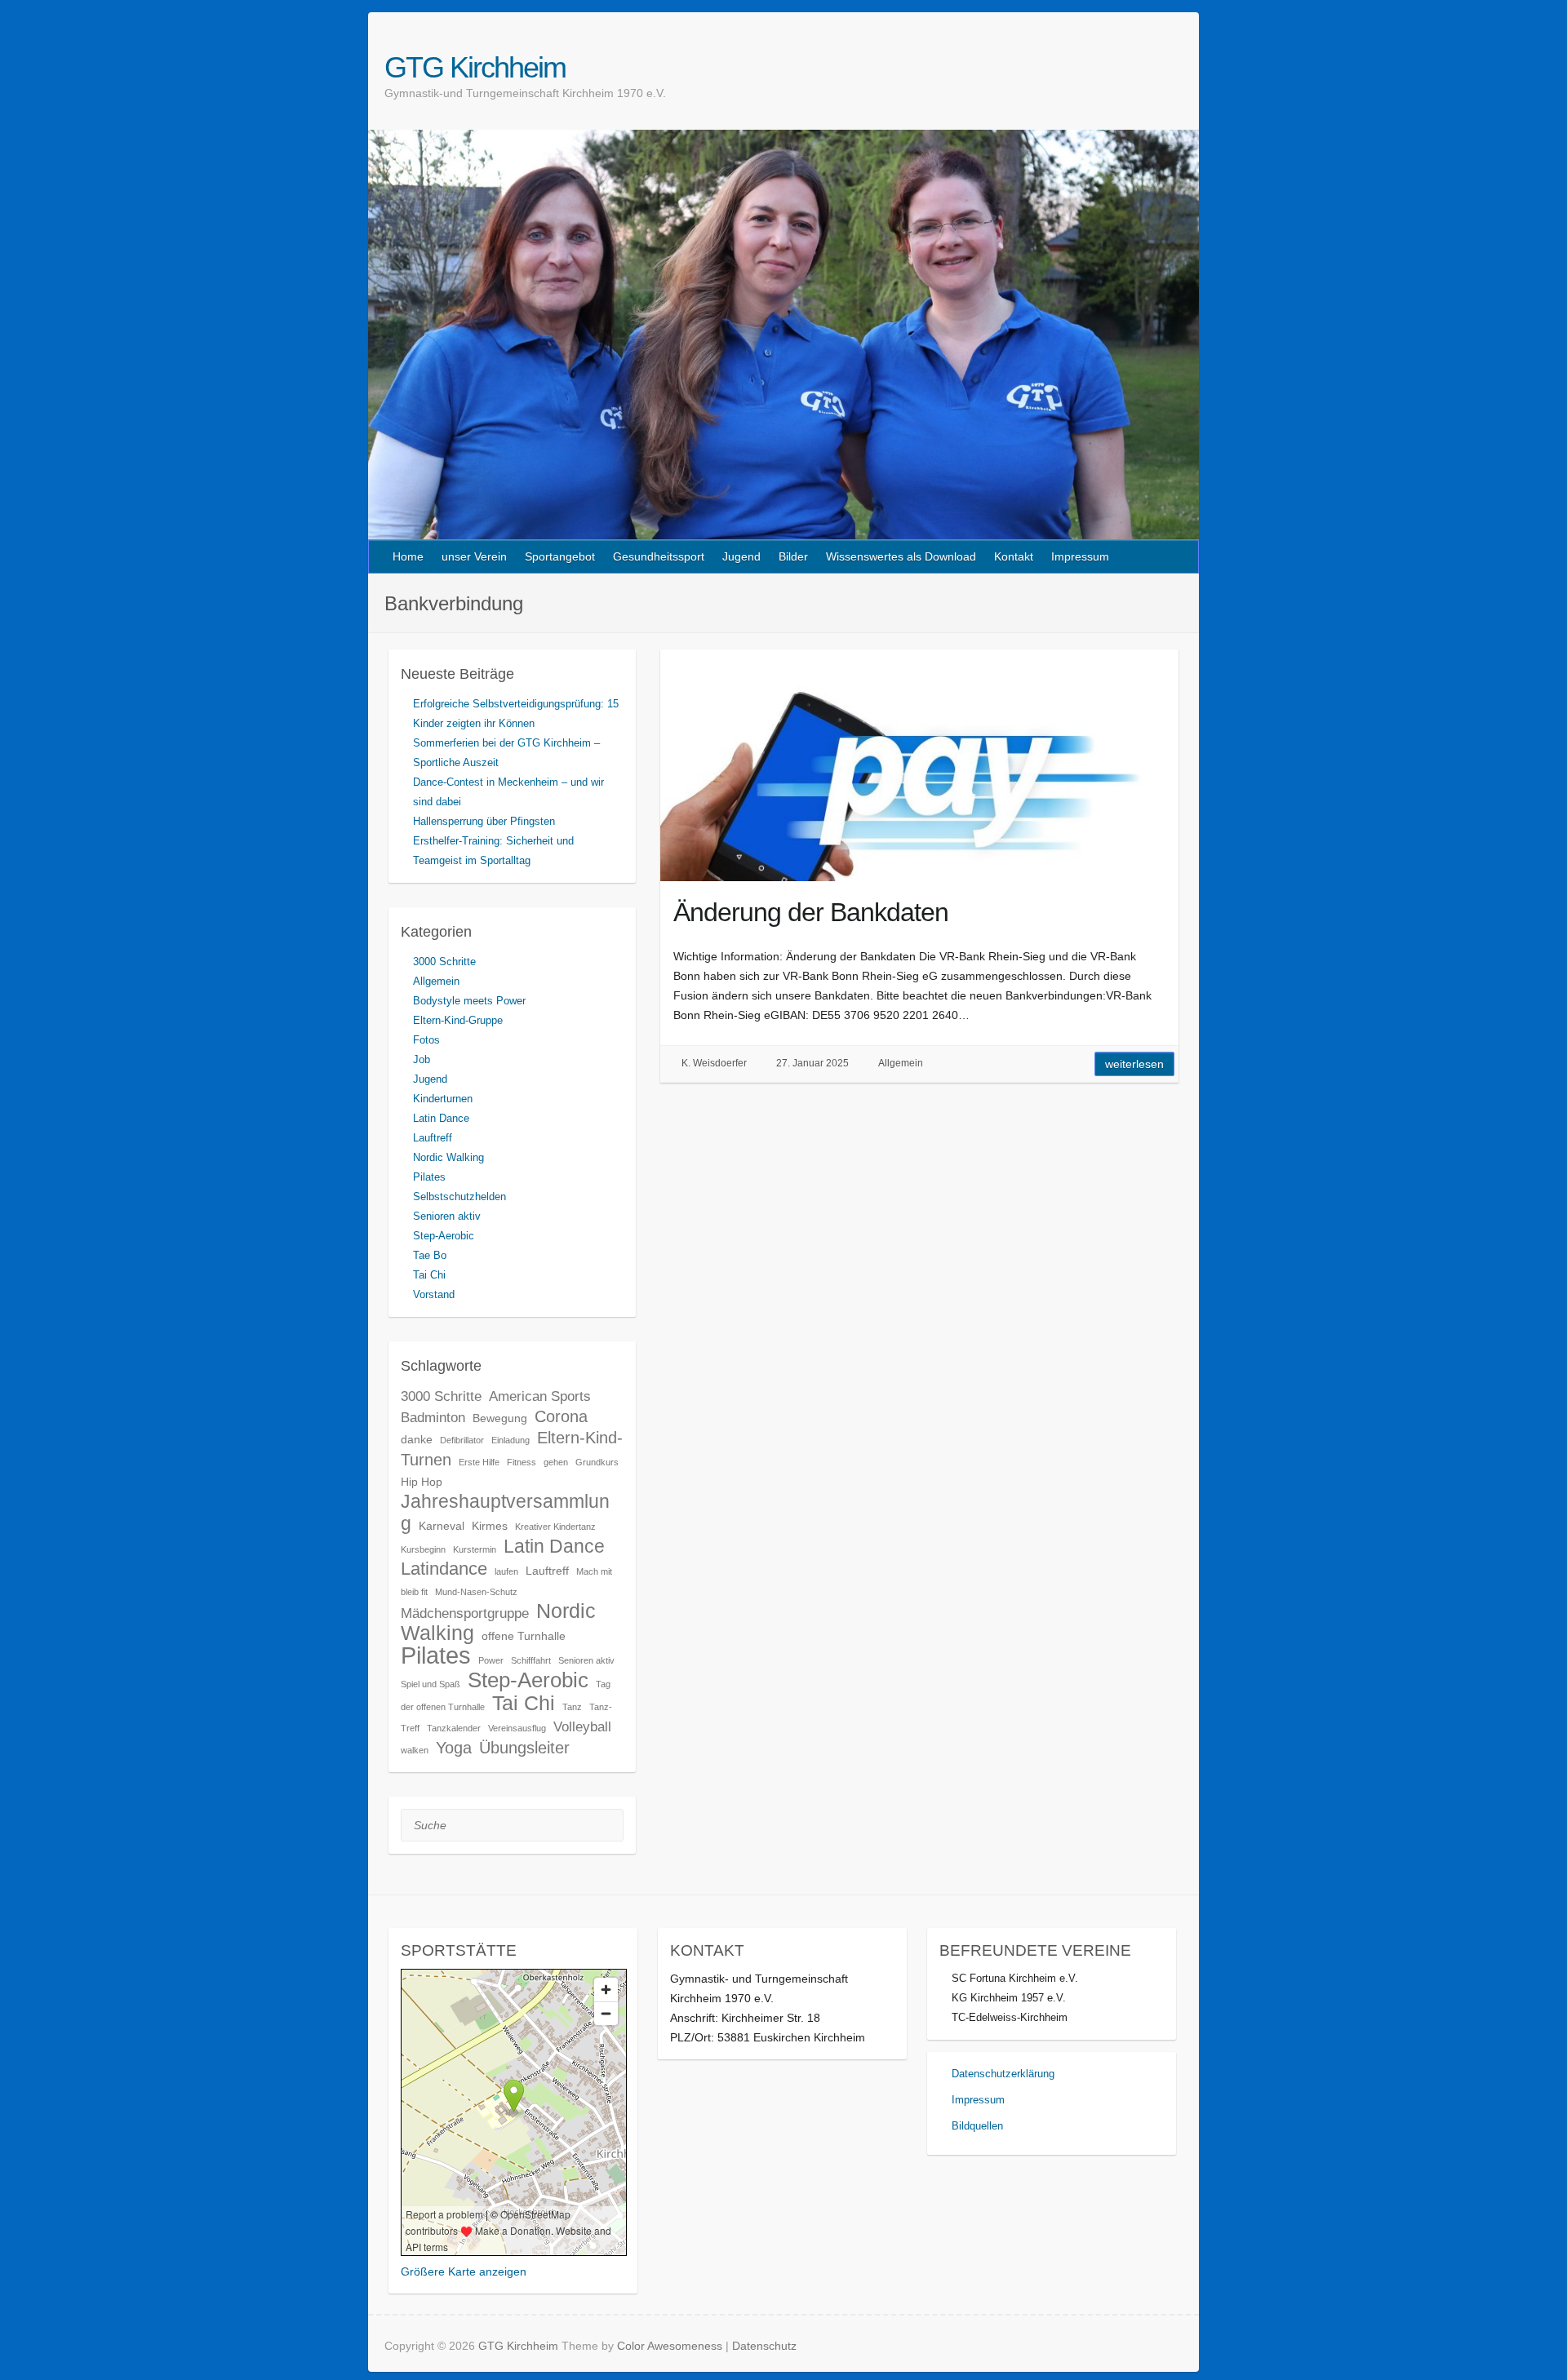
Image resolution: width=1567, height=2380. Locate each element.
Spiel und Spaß (431, 1684)
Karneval (442, 1526)
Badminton (433, 1417)
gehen (556, 1462)
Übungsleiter (524, 1748)
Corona (561, 1416)
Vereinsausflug (517, 1728)
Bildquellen (977, 2126)
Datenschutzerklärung (1003, 2074)
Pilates (429, 1177)
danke (417, 1439)
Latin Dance (441, 1118)
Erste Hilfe (479, 1462)
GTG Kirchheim (475, 67)
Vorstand (434, 1294)
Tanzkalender (454, 1728)
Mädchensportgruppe (465, 1613)
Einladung (510, 1440)
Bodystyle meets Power (469, 1001)
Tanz (572, 1707)
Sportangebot (560, 556)
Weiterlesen (1134, 1064)
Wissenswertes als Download (901, 556)
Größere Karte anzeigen (464, 2271)
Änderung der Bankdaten (811, 912)
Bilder (793, 556)
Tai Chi (429, 1275)
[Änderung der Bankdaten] (919, 765)
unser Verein (474, 556)
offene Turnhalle (524, 1636)
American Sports (540, 1396)
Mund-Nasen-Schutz (476, 1592)
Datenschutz (764, 2346)
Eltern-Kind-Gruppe (458, 1020)
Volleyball (582, 1726)
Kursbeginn (423, 1549)
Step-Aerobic (444, 1236)
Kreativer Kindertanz (555, 1527)
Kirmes (490, 1526)
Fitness (522, 1462)
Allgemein (901, 1063)
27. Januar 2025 (812, 1063)
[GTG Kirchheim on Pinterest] (1173, 67)
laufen (506, 1571)
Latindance (444, 1569)
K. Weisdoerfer (714, 1063)
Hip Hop (422, 1482)
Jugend (741, 556)
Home (408, 556)
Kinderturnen (443, 1099)
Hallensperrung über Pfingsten (484, 821)
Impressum (1080, 556)
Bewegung (500, 1418)
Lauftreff (433, 1138)
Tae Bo (430, 1255)
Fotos (426, 1040)
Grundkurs (597, 1462)
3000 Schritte (444, 962)
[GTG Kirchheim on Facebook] (1154, 67)
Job (422, 1059)
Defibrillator (462, 1440)
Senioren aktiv (447, 1216)
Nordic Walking (448, 1157)
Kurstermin (475, 1549)
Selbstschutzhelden (459, 1197)
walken (415, 1750)
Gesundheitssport (659, 556)
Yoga (454, 1748)
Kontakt (1014, 556)
